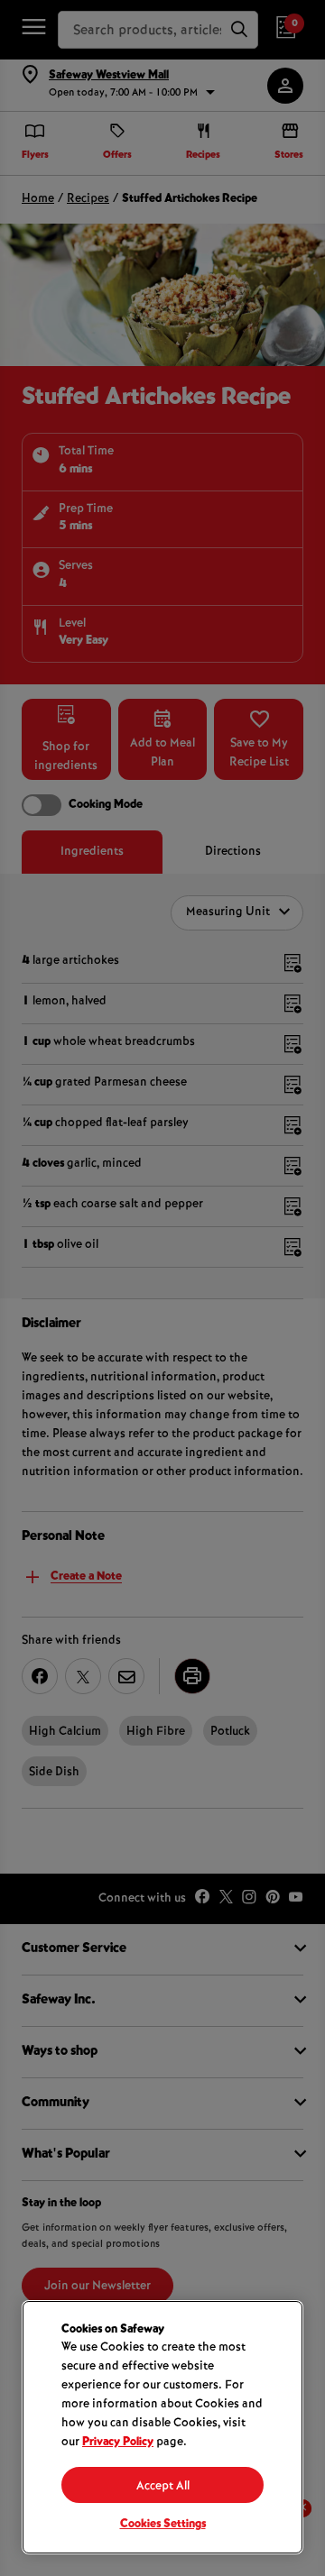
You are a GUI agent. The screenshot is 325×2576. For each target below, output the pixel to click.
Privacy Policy (118, 2443)
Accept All (163, 2487)
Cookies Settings (163, 2525)
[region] (162, 2427)
